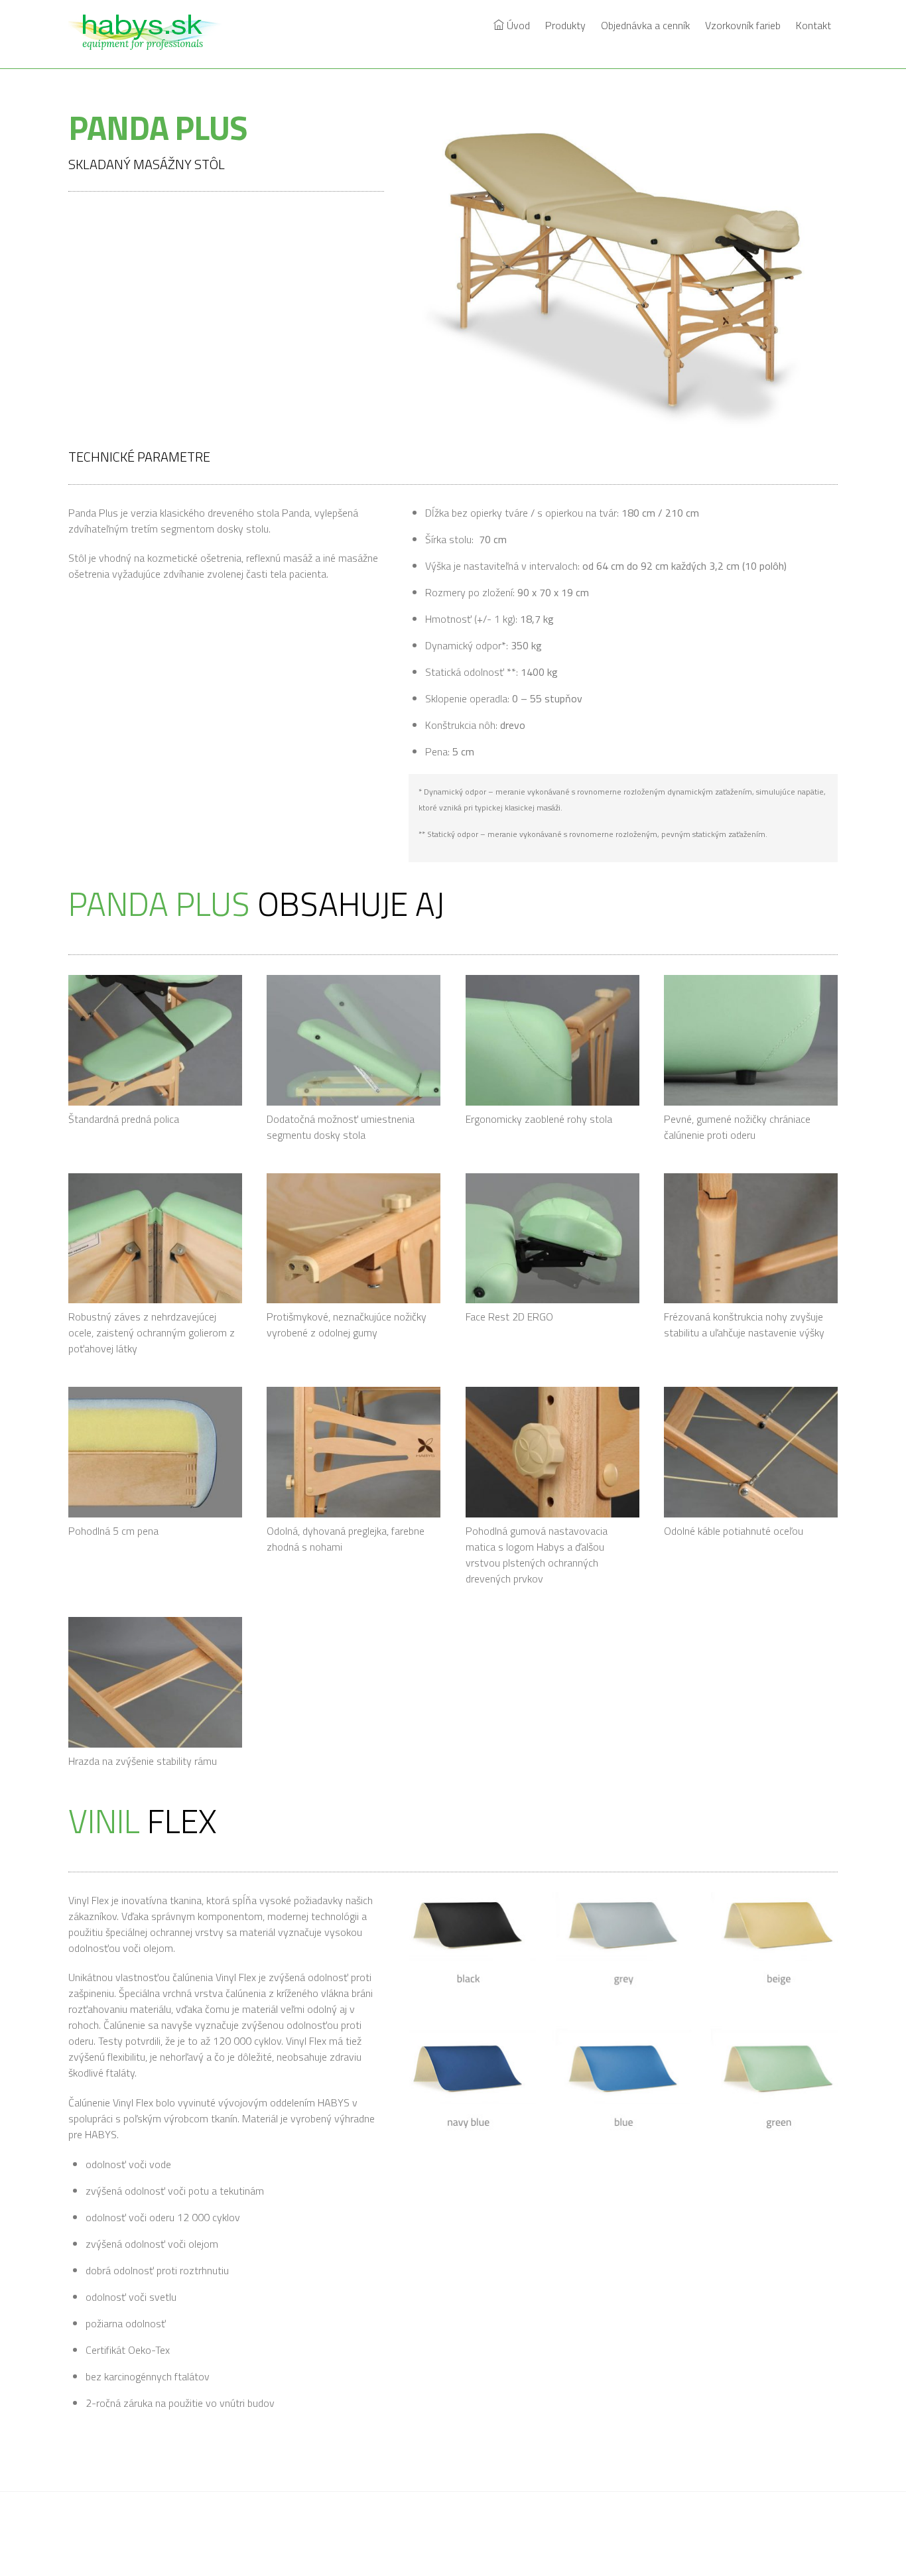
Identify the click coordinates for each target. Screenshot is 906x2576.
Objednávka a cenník (645, 25)
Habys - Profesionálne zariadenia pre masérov (447, 2535)
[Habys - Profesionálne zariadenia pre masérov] (151, 42)
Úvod (517, 25)
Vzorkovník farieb (743, 25)
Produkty (565, 25)
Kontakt (813, 25)
